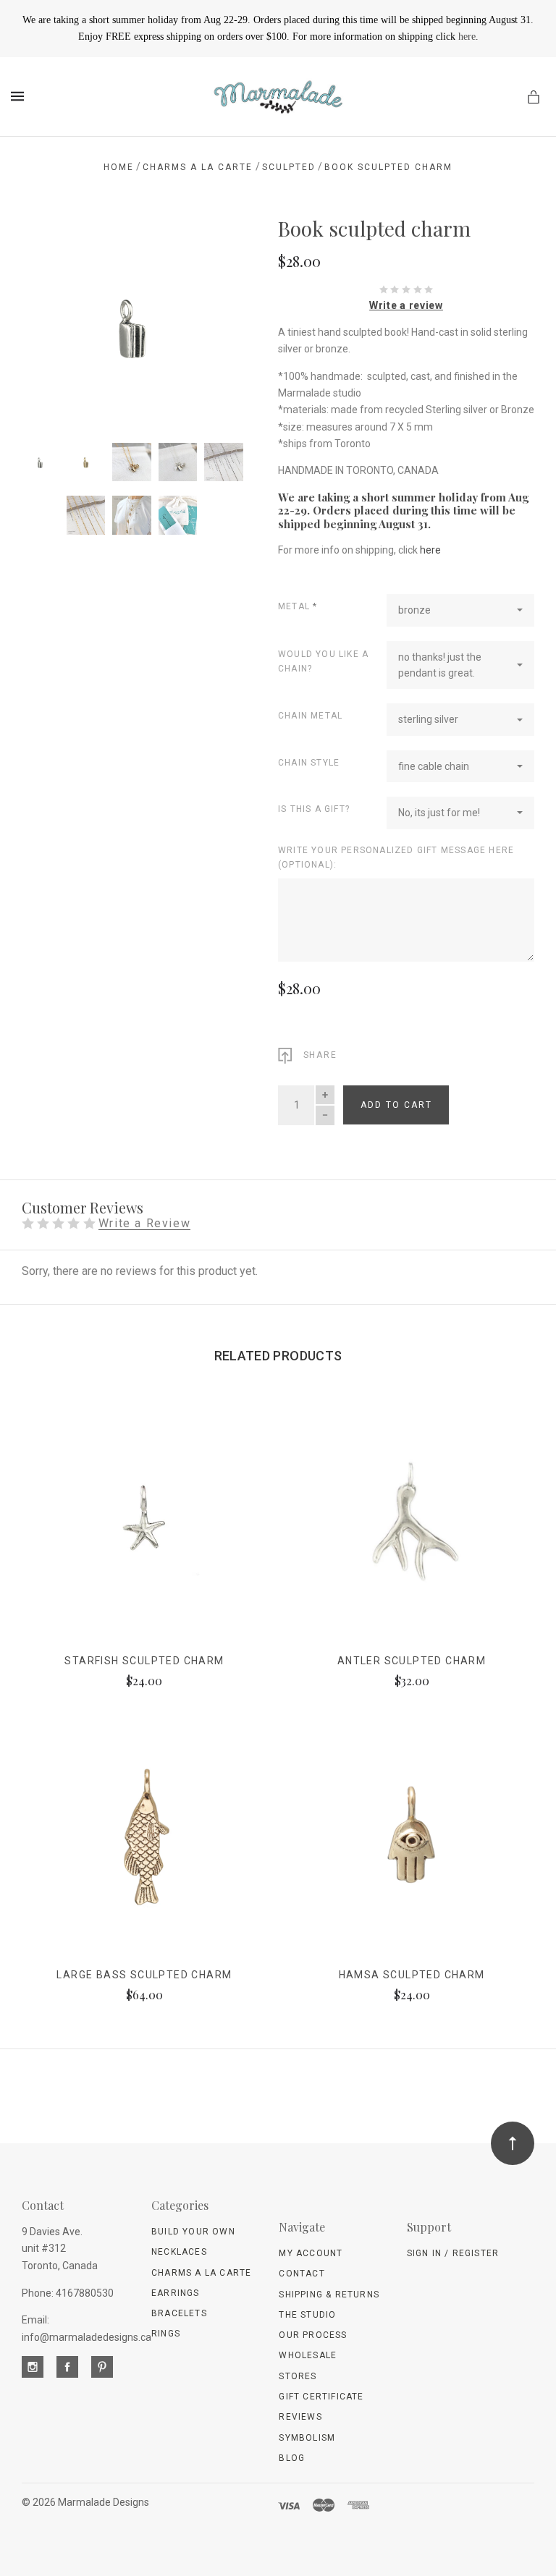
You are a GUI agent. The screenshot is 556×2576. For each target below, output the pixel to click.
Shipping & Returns (329, 2295)
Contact (302, 2274)
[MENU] (20, 96)
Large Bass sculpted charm (144, 1975)
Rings (166, 2334)
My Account (311, 2253)
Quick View (144, 1531)
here (467, 37)
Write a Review (144, 1224)
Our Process (313, 2335)
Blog (292, 2458)
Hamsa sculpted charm (412, 1975)
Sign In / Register (453, 2253)
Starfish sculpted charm (144, 1661)
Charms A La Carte (201, 2273)
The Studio (307, 2315)
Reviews (300, 2417)
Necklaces (179, 2252)
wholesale (308, 2355)
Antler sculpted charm (412, 1661)
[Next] (215, 242)
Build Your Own (193, 2232)
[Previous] (49, 242)
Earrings (176, 2293)
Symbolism (307, 2438)
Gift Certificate (321, 2397)
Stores (298, 2376)
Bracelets (179, 2313)
